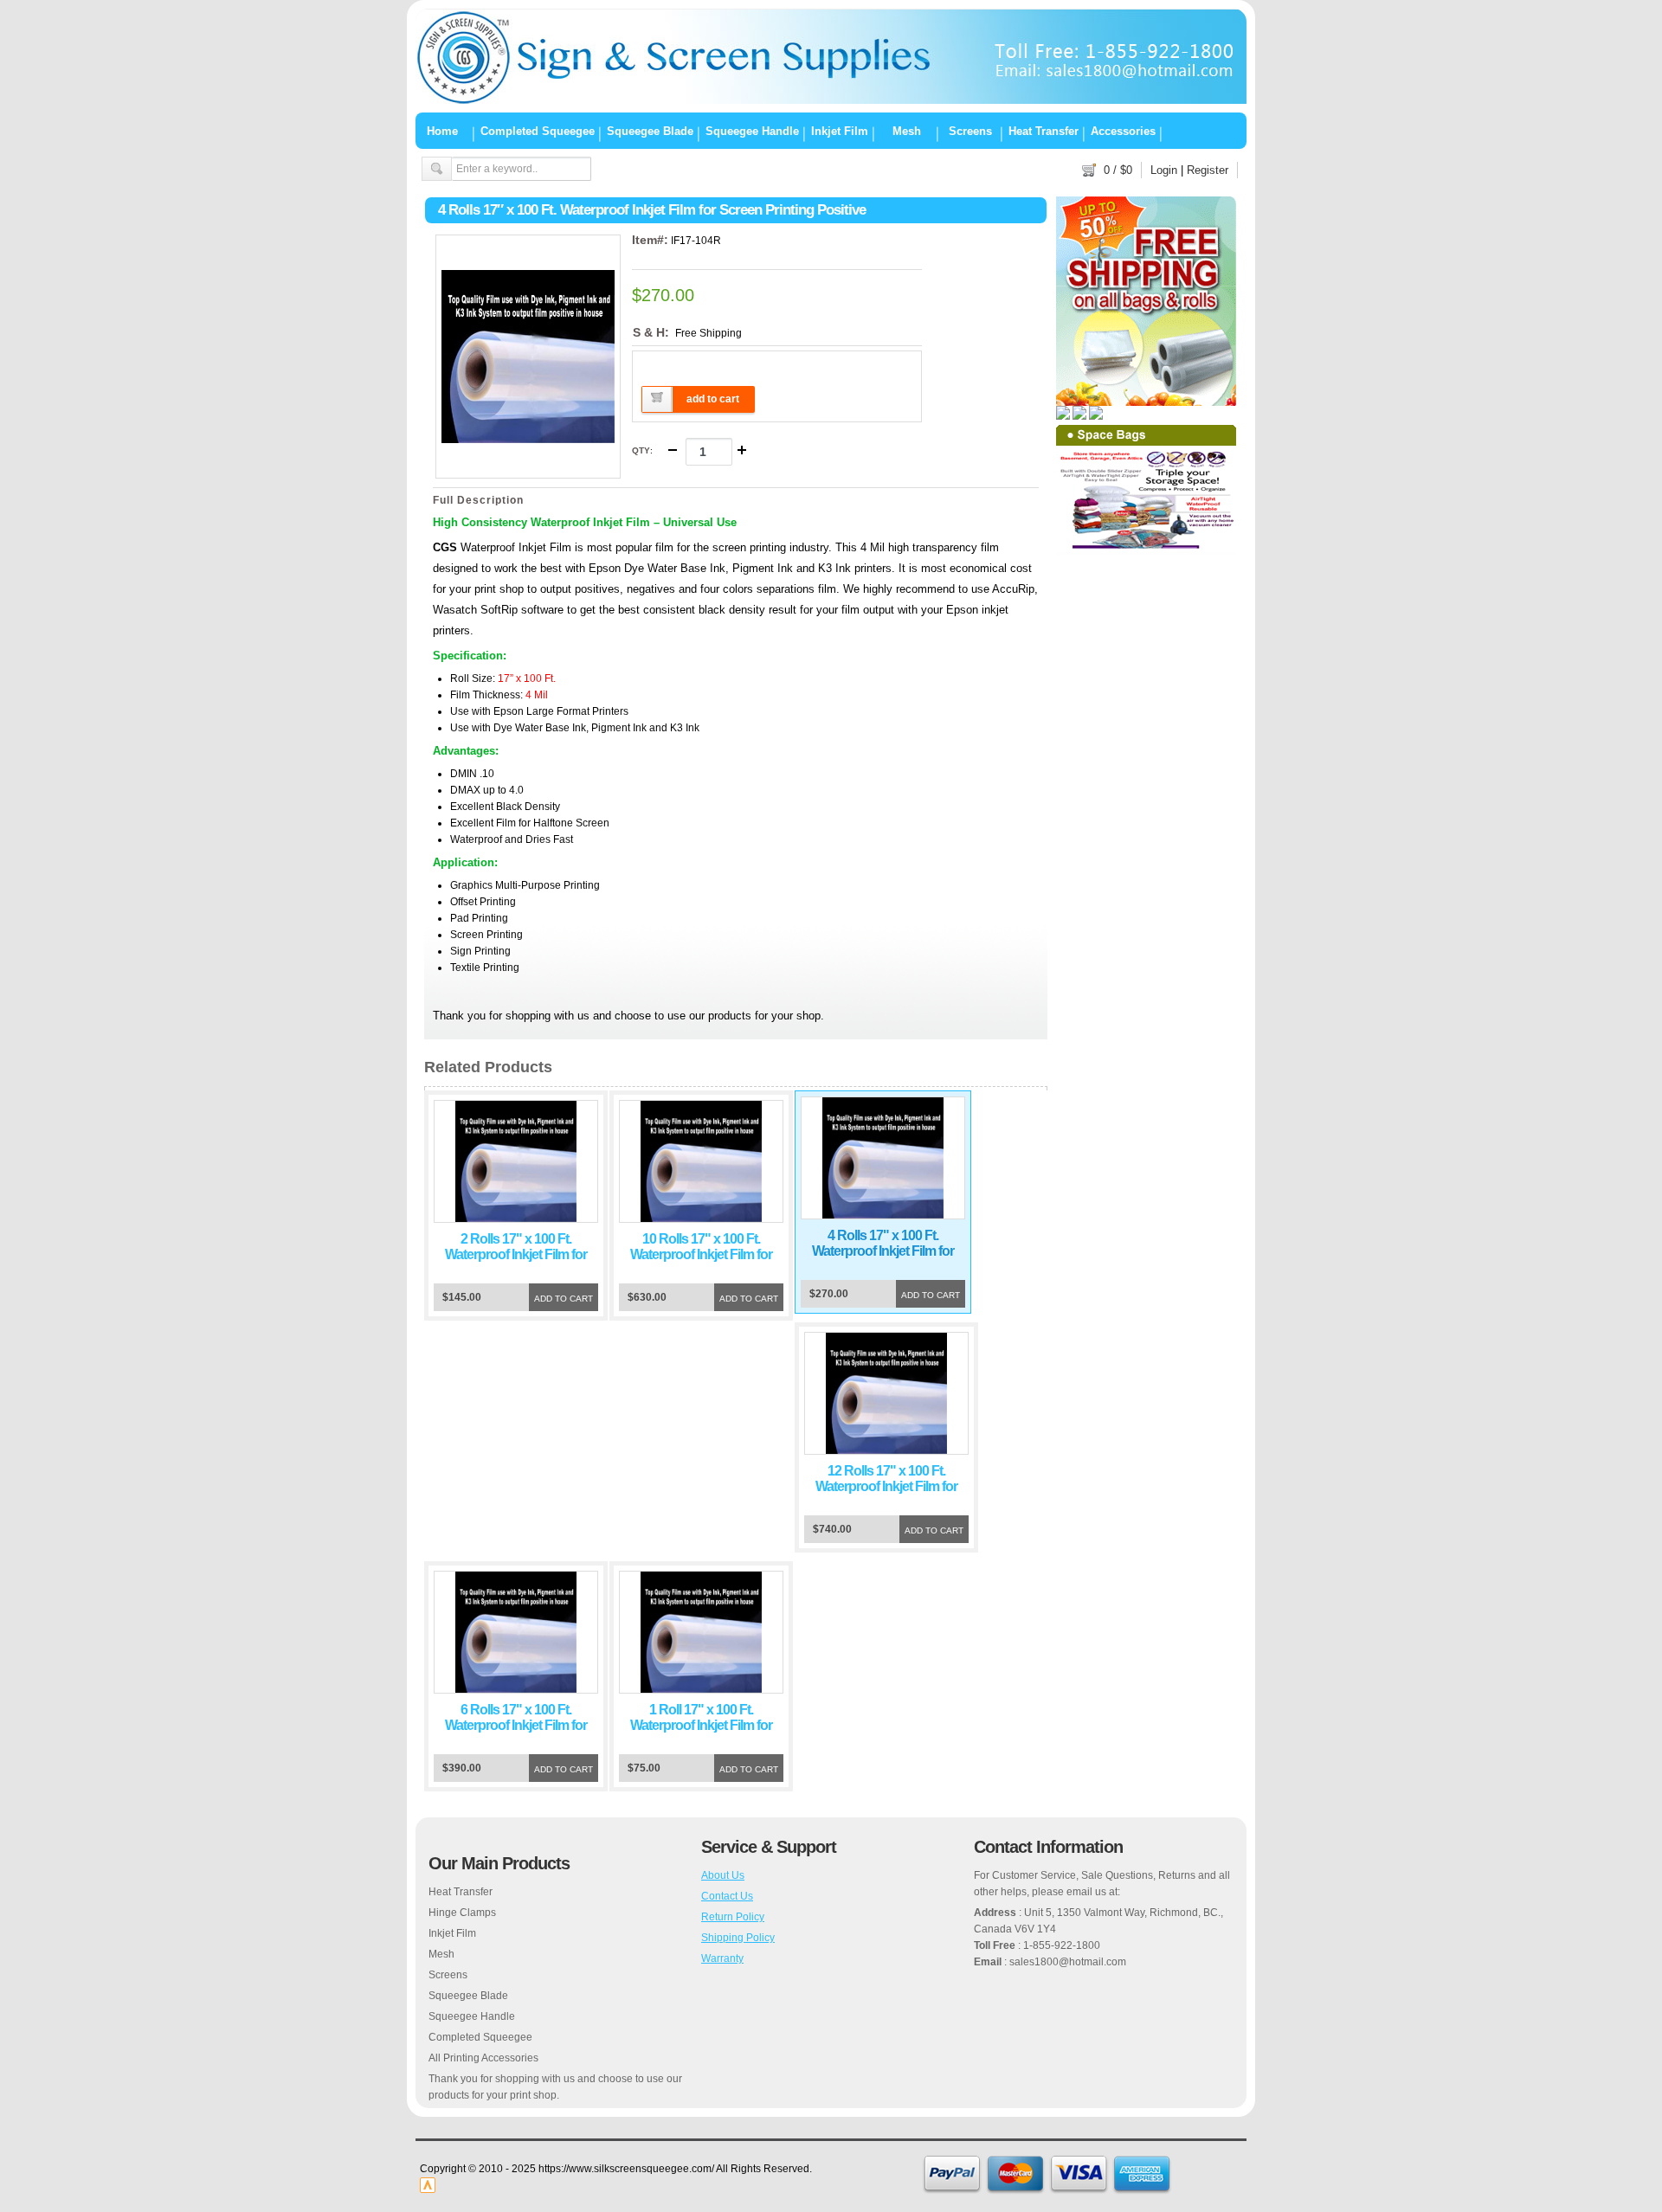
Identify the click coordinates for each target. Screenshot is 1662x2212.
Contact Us (727, 1896)
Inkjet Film (840, 131)
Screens (970, 131)
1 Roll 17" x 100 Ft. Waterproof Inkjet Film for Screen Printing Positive (701, 1725)
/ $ (1118, 170)
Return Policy (733, 1917)
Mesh (907, 131)
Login (1164, 170)
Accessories (1123, 131)
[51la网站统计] (428, 2189)
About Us (723, 1875)
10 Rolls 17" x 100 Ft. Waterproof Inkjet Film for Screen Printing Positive (701, 1254)
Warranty (722, 1958)
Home (442, 131)
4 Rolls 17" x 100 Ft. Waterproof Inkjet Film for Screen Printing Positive (883, 1251)
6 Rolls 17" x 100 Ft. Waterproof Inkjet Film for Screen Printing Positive (516, 1725)
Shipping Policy (738, 1938)
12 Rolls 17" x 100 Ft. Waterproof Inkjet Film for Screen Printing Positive (886, 1486)
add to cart (713, 399)
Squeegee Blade (650, 131)
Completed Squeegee (538, 131)
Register (1208, 170)
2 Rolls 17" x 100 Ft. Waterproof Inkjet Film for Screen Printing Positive (516, 1254)
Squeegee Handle (752, 131)
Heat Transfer (1044, 131)
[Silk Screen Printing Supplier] (831, 100)
